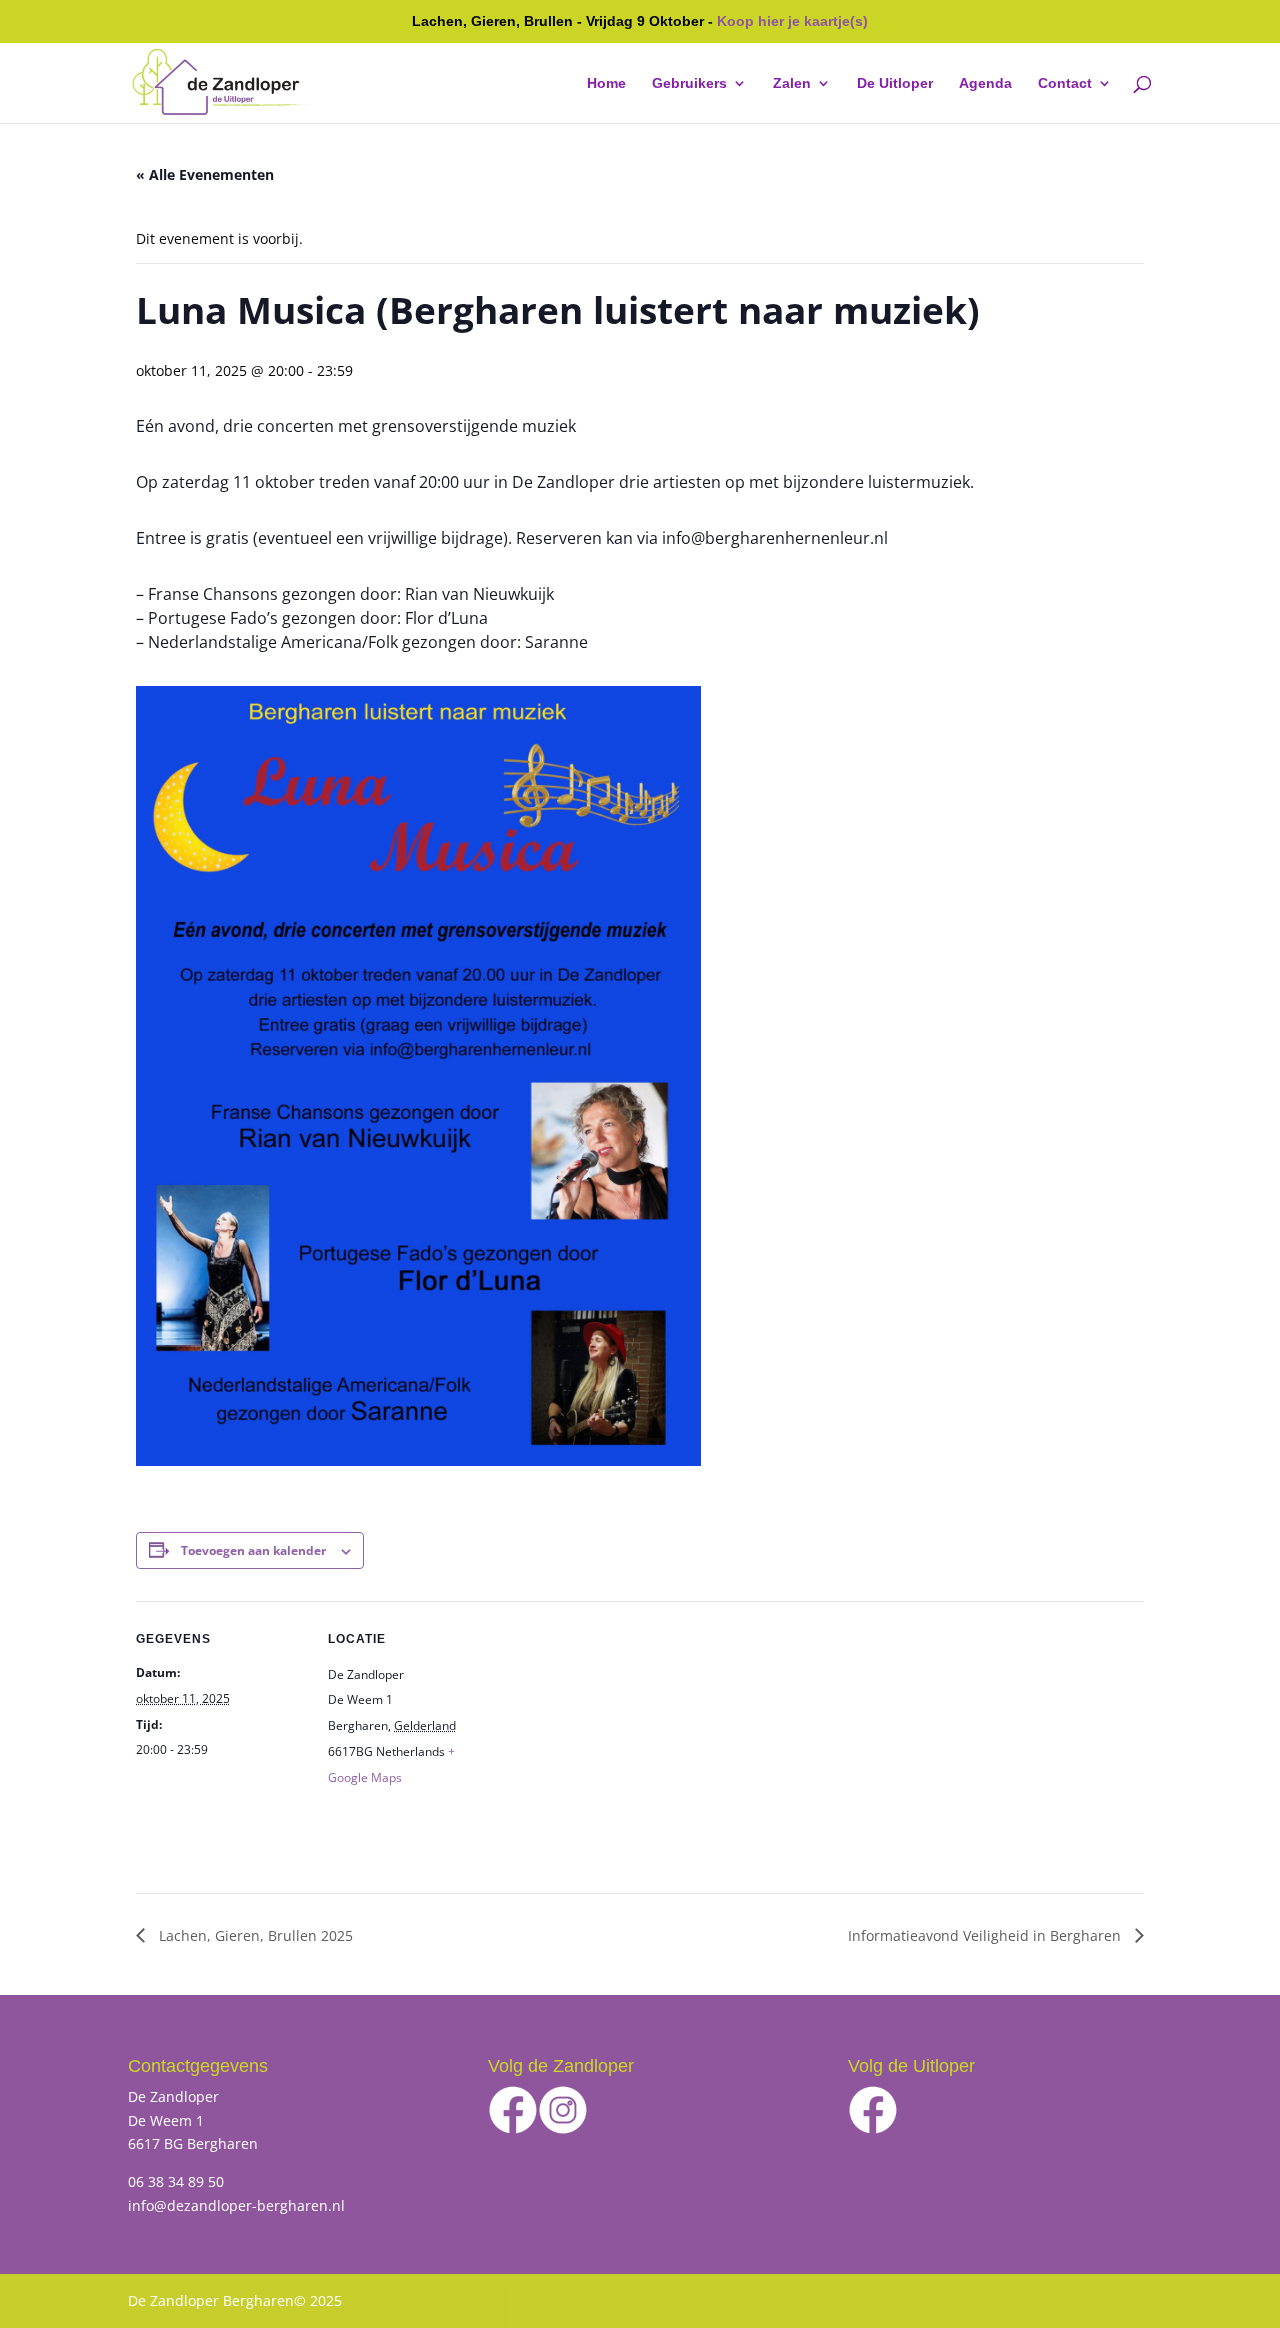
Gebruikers (689, 83)
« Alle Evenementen (205, 174)
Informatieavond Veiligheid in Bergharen (986, 1935)
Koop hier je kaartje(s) (792, 21)
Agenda (985, 83)
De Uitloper (895, 83)
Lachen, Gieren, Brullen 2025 (254, 1935)
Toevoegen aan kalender (253, 1550)
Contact (1065, 83)
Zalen (792, 83)
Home (606, 83)
